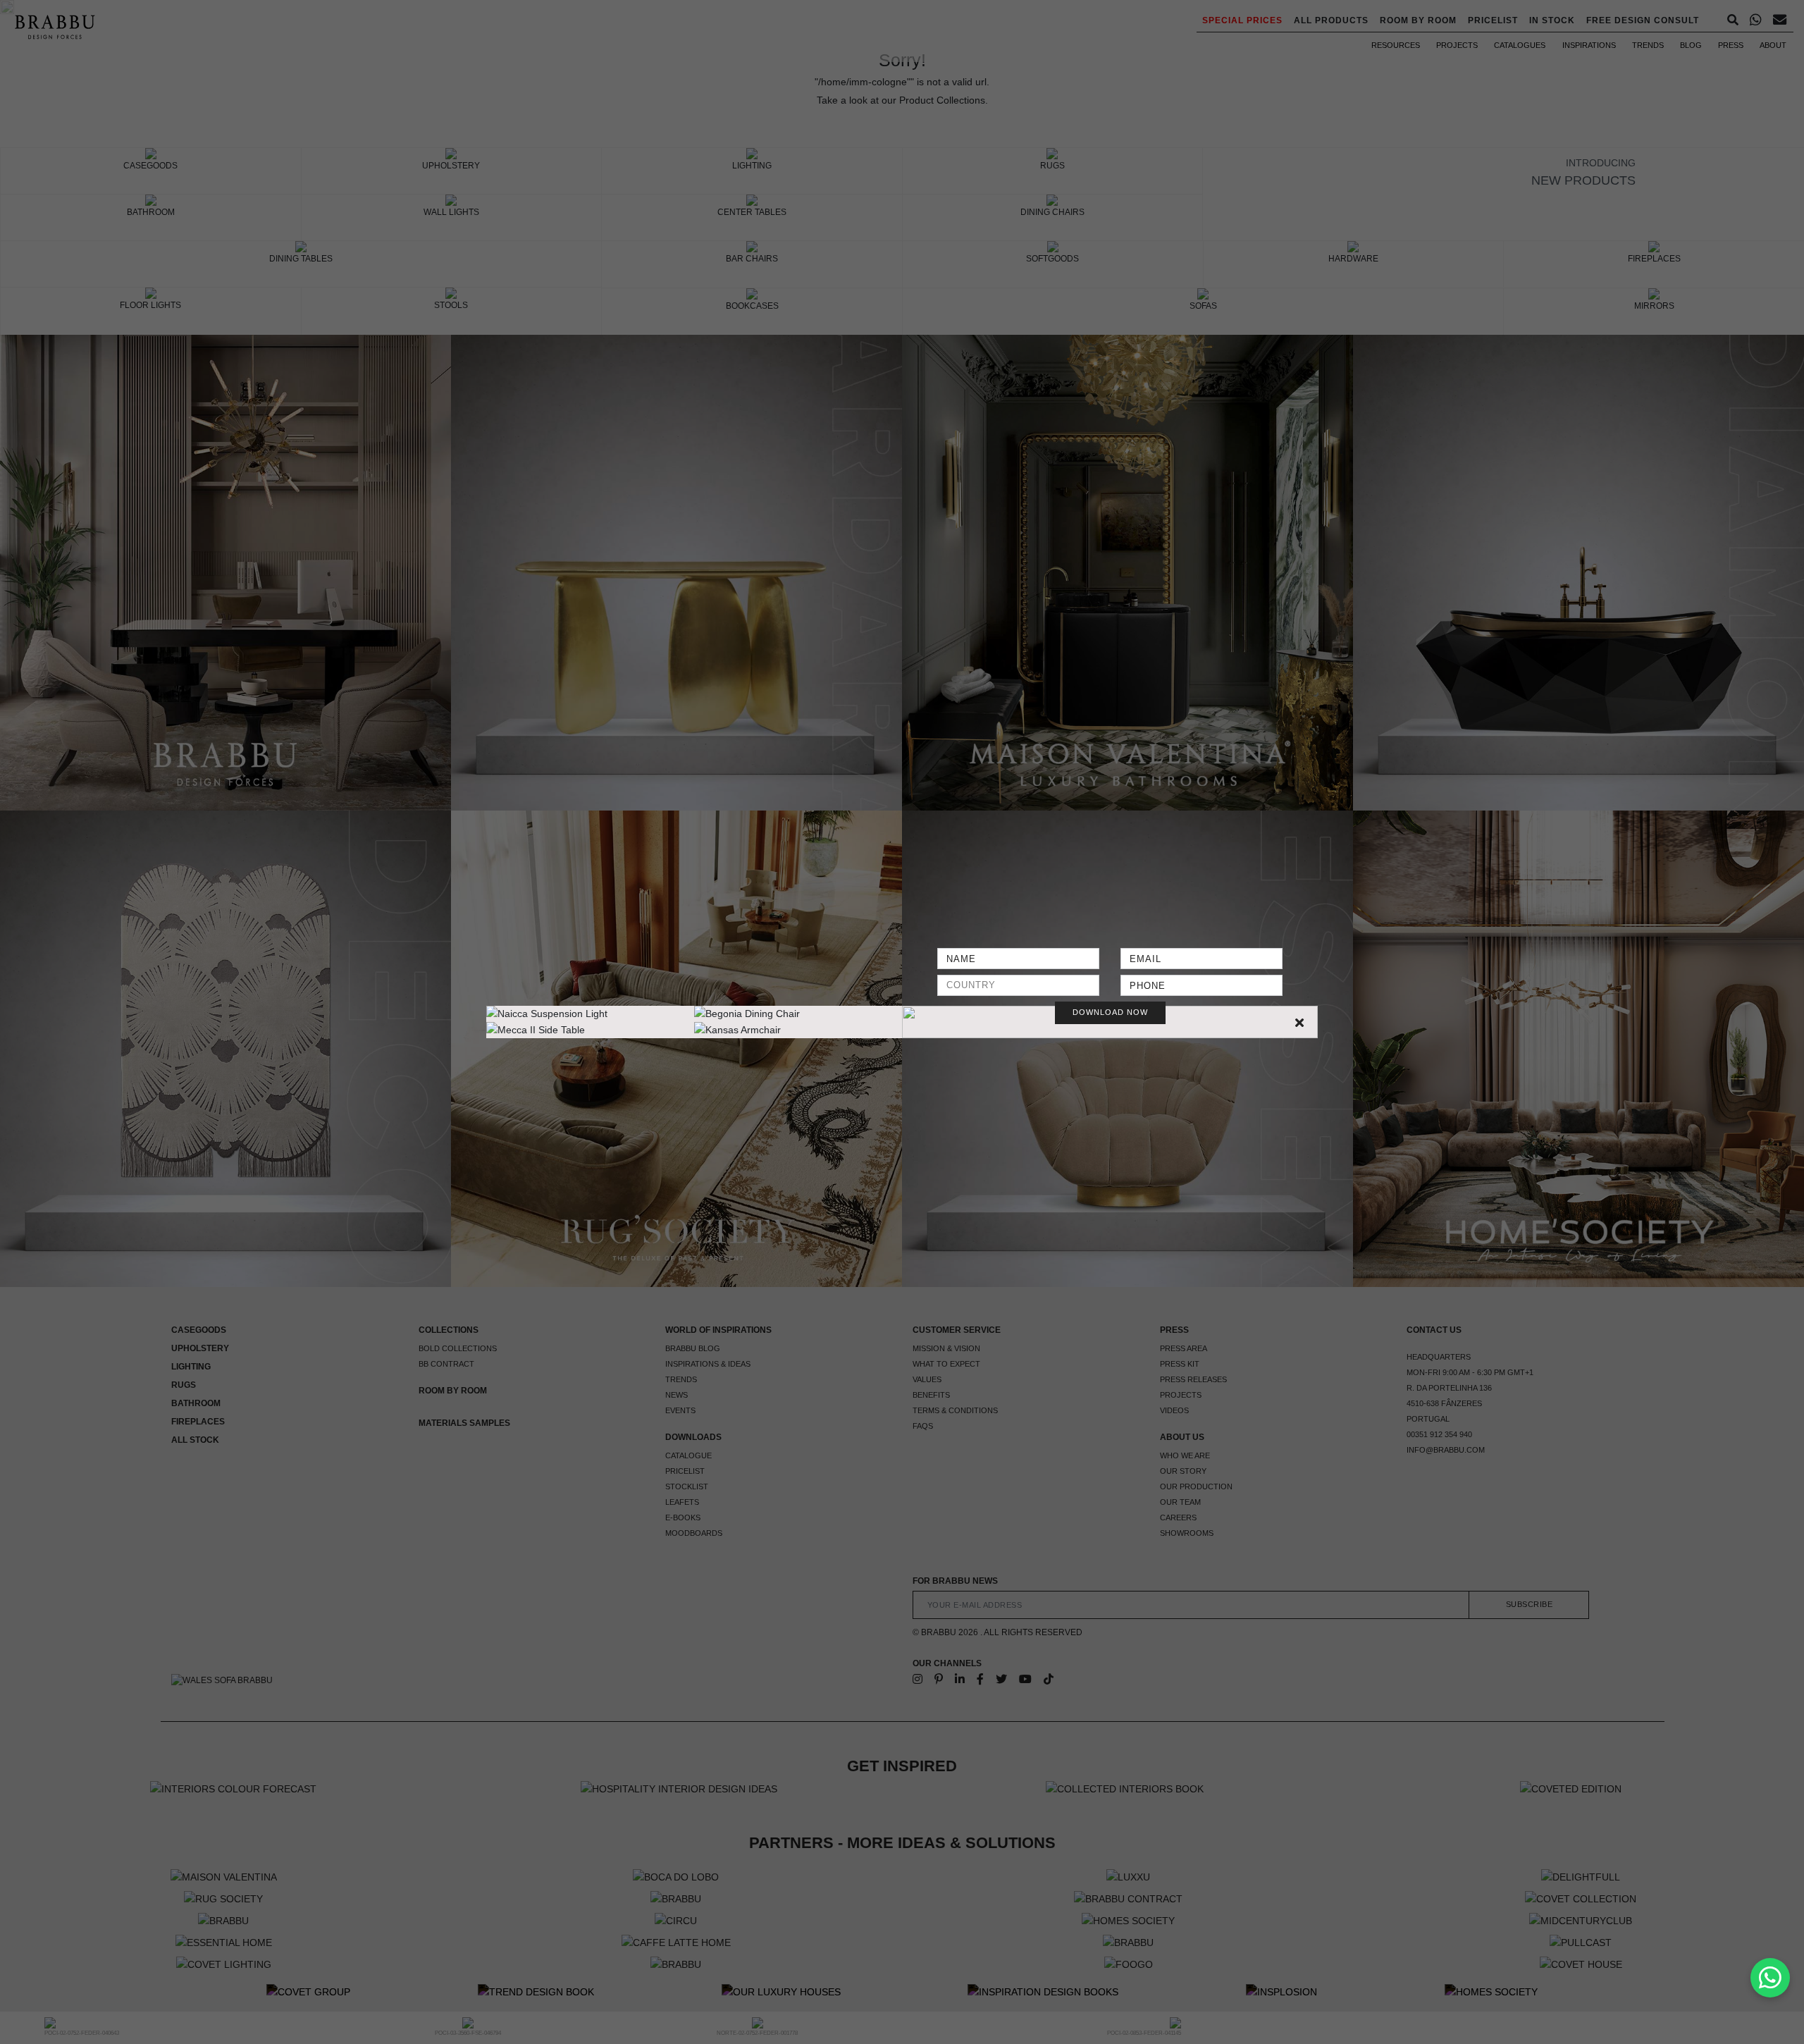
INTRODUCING (1601, 163)
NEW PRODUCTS (1583, 180)
